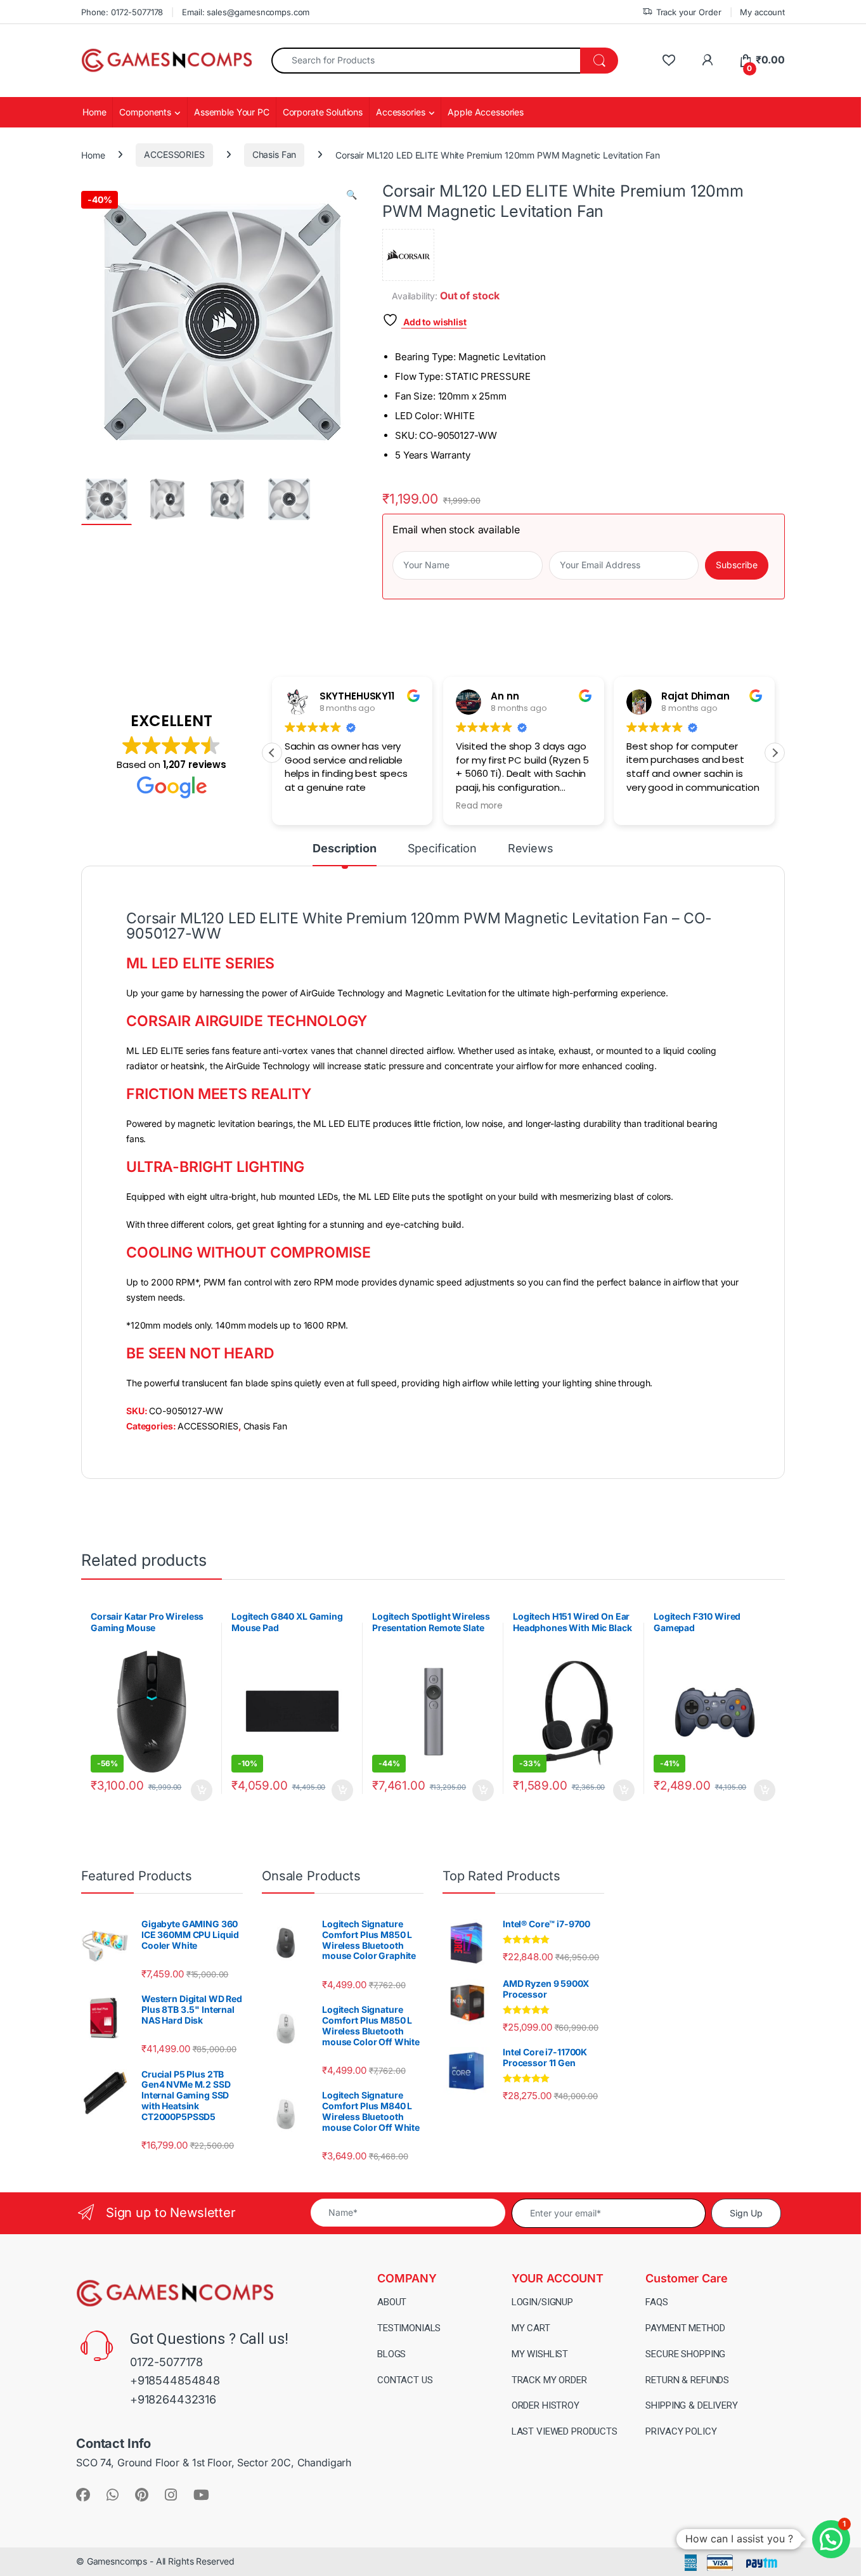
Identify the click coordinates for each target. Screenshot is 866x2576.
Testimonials (409, 2328)
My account (762, 12)
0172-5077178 (166, 2362)
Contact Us (405, 2380)
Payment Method (685, 2328)
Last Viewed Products (565, 2431)
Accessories (400, 112)
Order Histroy (546, 2405)
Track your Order (689, 12)
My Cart (531, 2328)
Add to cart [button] (202, 1790)
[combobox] (426, 61)
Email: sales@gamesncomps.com (246, 12)
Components (145, 112)
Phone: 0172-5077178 (122, 12)
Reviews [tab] (531, 849)
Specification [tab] (442, 849)
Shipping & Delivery (691, 2405)
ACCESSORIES (174, 154)
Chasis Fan (275, 154)
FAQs (656, 2302)
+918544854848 (175, 2380)
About (392, 2302)
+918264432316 (173, 2399)
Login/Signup (542, 2302)
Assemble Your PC (232, 112)
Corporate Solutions (323, 112)
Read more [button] (479, 806)
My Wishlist (540, 2354)
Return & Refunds (687, 2380)
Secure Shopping (685, 2354)
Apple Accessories (486, 112)
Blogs (391, 2354)
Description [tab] (344, 849)
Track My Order (549, 2380)
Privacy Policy (681, 2431)
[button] (352, 195)
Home (94, 112)
